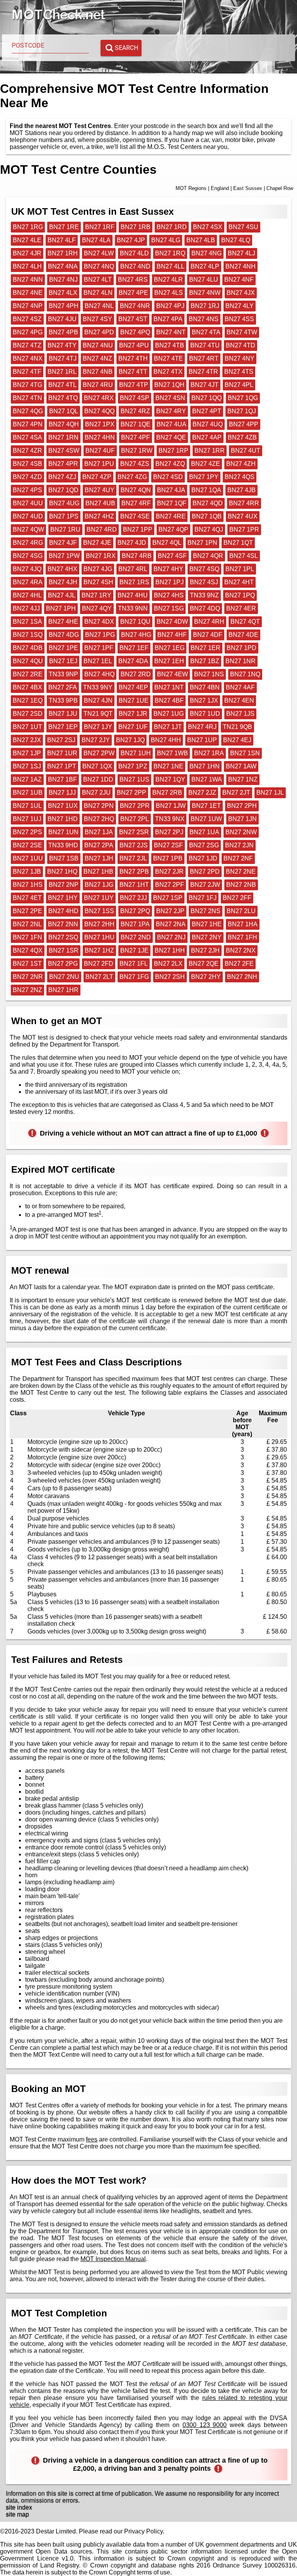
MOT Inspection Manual (113, 2259)
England (220, 188)
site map (17, 2514)
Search (126, 48)
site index (19, 2507)
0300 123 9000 (205, 2425)
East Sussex (248, 188)
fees (92, 2139)
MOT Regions (191, 188)
